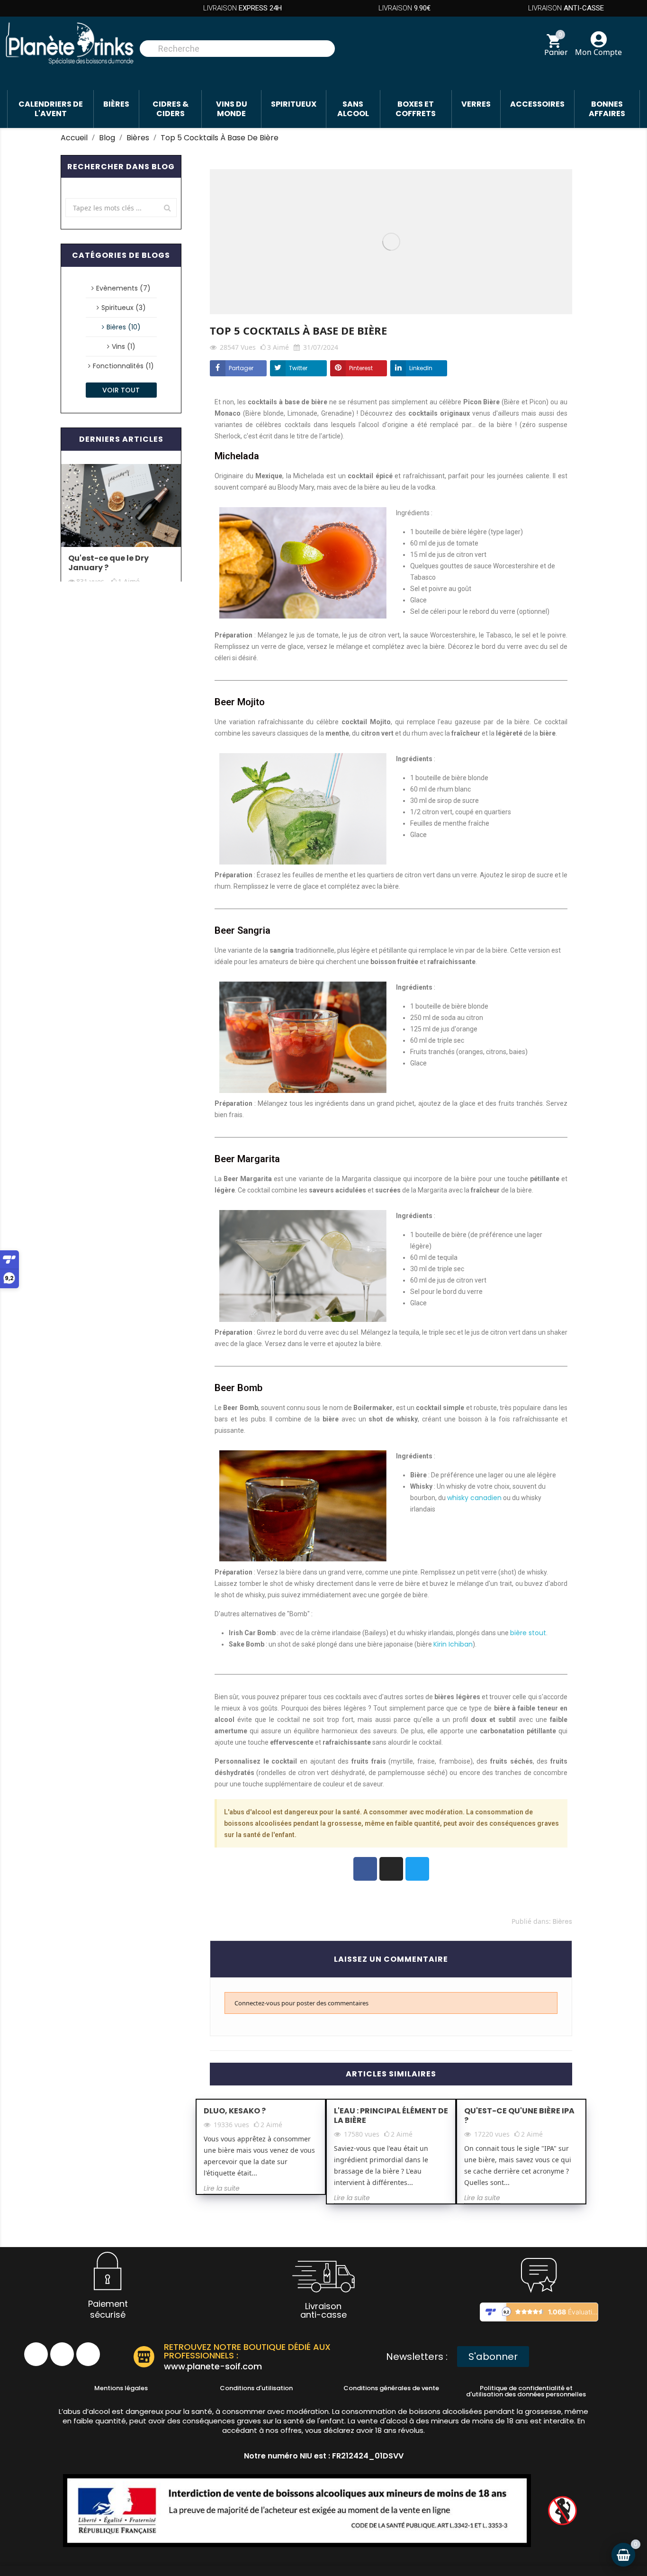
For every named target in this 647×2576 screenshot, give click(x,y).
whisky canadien (474, 1498)
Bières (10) (124, 327)
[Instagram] (391, 1869)
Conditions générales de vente (391, 2388)
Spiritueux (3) (124, 308)
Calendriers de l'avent (51, 109)
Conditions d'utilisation (256, 2388)
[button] (493, 2357)
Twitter (298, 368)
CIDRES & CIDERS (171, 109)
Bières (562, 1921)
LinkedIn (421, 368)
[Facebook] (365, 1869)
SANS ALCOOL (353, 109)
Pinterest (361, 368)
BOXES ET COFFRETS (416, 109)
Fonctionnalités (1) (123, 366)
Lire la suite (222, 2188)
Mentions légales (121, 2388)
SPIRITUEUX (294, 104)
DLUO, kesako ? (235, 2111)
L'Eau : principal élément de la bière (391, 2116)
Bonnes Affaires (607, 109)
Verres (476, 104)
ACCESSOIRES (537, 104)
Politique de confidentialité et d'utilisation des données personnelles (526, 2391)
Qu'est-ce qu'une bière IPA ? (519, 2116)
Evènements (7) (123, 288)
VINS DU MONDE (232, 109)
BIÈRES (116, 104)
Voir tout (121, 390)
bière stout (528, 1633)
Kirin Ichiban (453, 1644)
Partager (241, 368)
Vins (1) (124, 346)
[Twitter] (417, 1869)
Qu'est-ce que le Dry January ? (108, 563)
